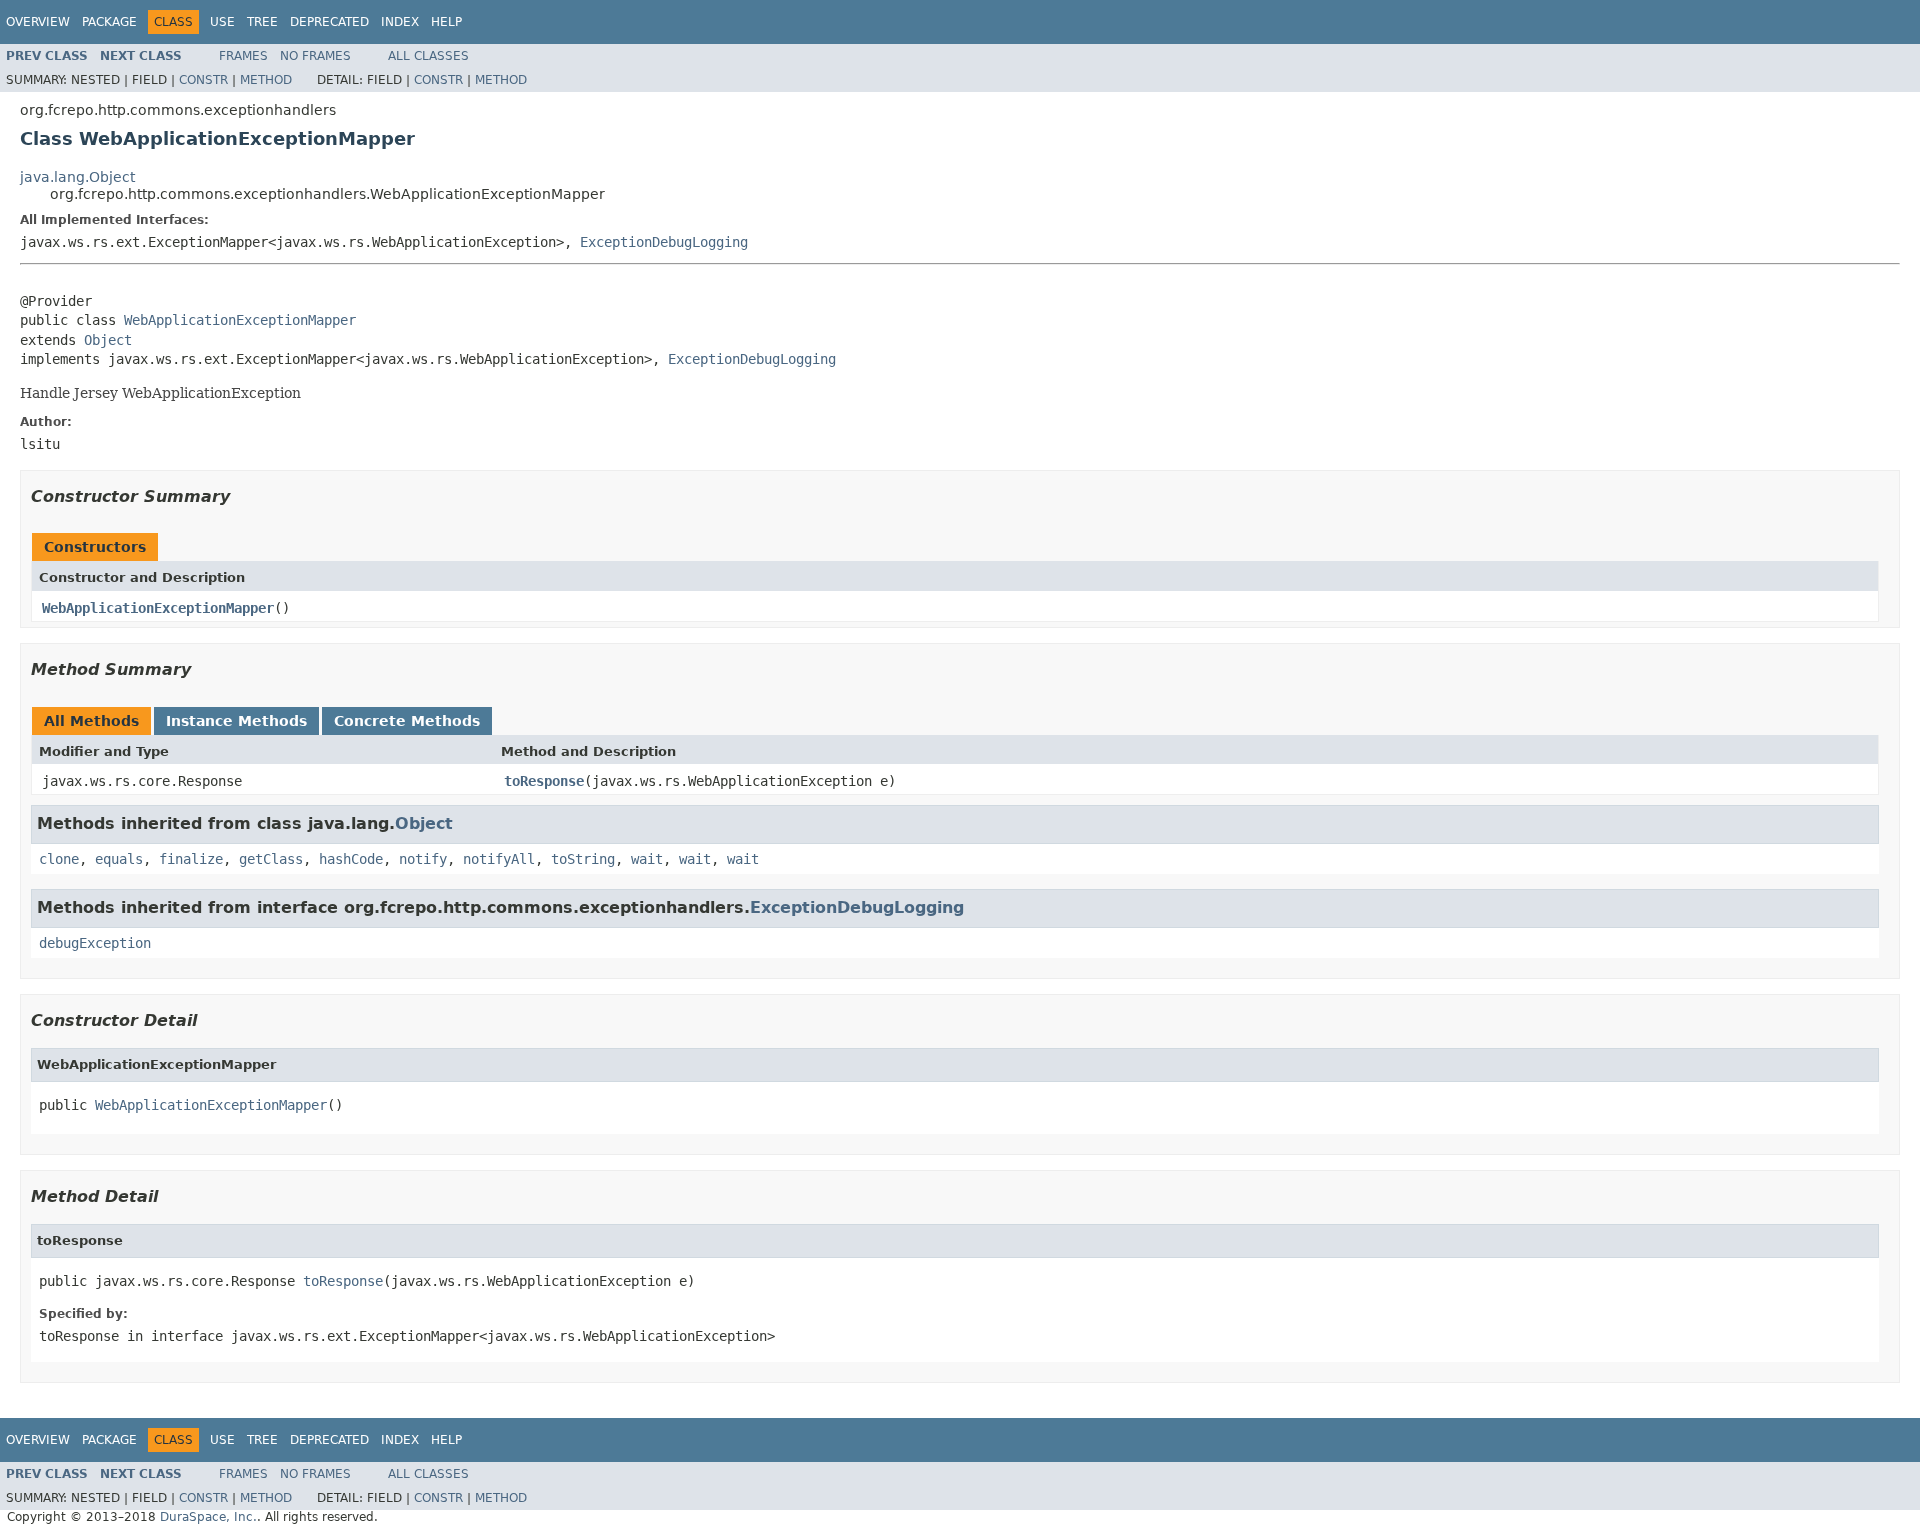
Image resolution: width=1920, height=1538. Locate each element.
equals (119, 859)
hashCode (351, 859)
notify (423, 859)
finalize (191, 859)
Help (446, 22)
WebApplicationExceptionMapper (240, 320)
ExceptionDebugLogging (664, 242)
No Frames (315, 56)
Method (266, 80)
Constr (203, 80)
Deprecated (329, 22)
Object (108, 340)
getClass (271, 859)
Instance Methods (236, 721)
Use (222, 22)
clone (59, 859)
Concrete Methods (407, 721)
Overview (38, 22)
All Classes (428, 56)
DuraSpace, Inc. (208, 1517)
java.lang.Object (77, 177)
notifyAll (499, 859)
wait (647, 859)
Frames (243, 56)
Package (109, 22)
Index (400, 22)
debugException (95, 943)
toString (583, 859)
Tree (262, 22)
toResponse (544, 781)
